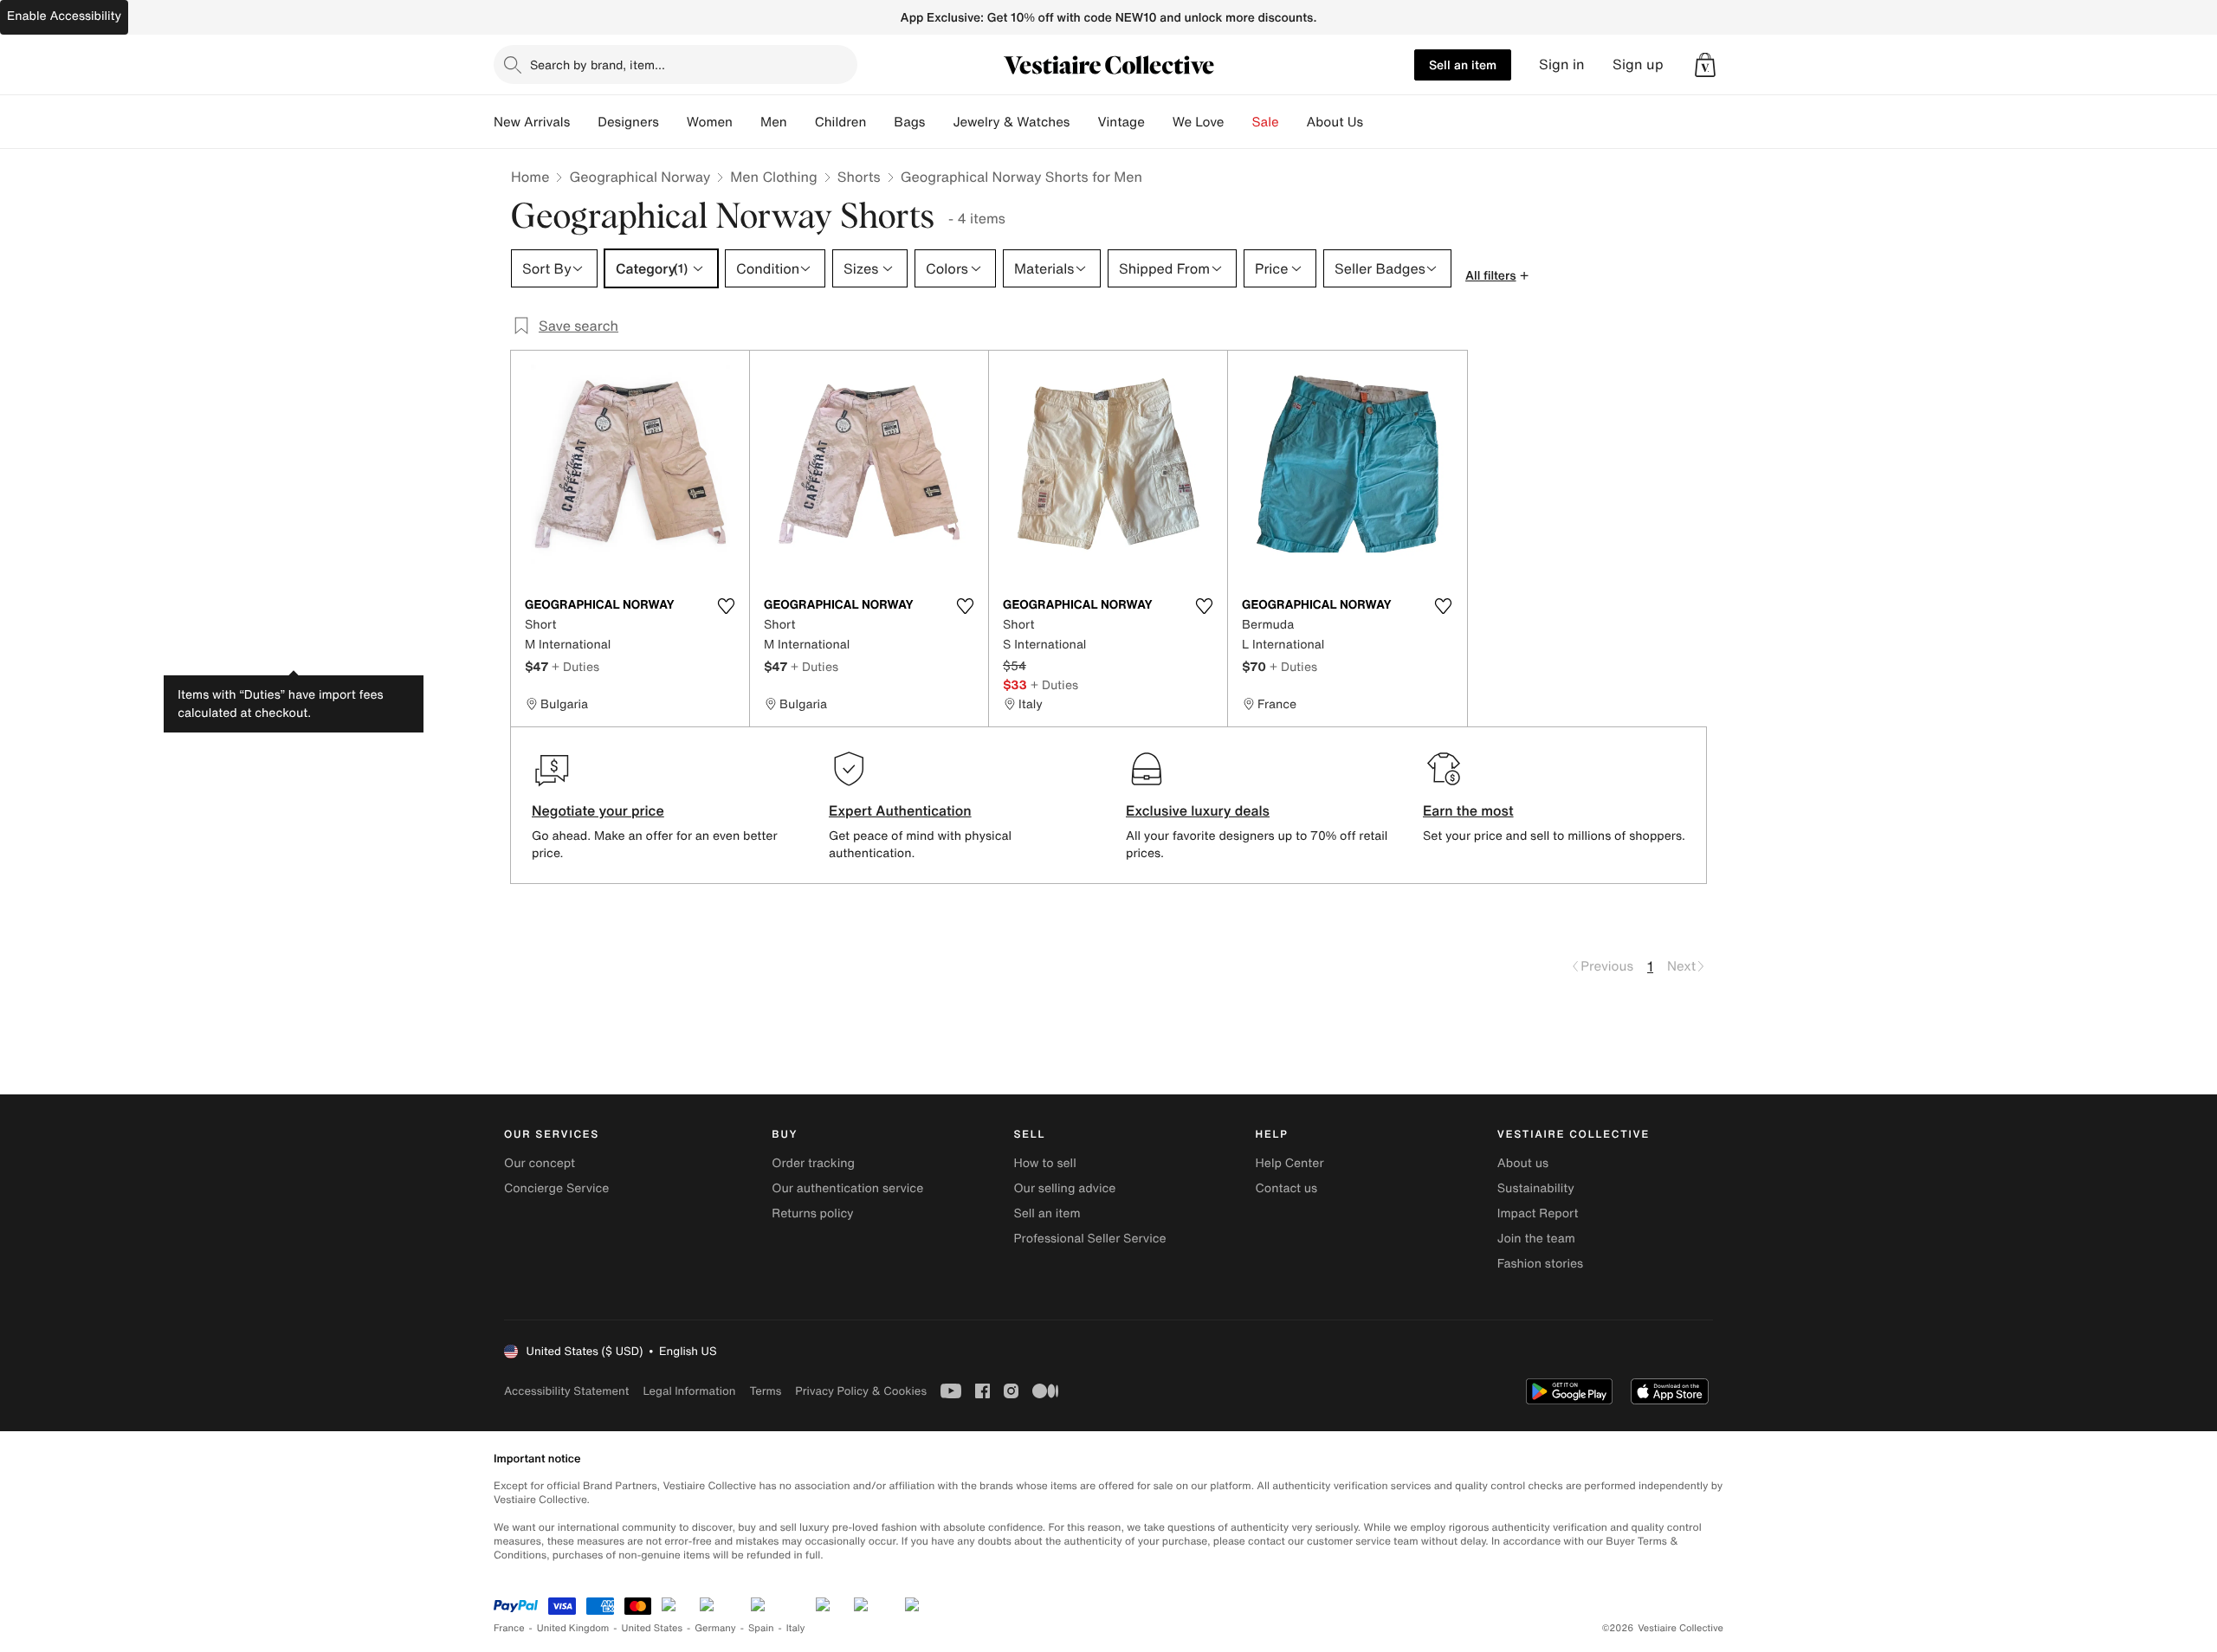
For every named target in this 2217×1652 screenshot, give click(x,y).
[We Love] (1238, 122)
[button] (1705, 65)
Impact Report (1538, 1213)
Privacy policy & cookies (861, 1391)
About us (1523, 1163)
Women (710, 122)
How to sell (1044, 1163)
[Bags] (939, 122)
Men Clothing (774, 177)
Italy (796, 1628)
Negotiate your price (598, 810)
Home (530, 177)
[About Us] (1377, 122)
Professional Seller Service (1089, 1239)
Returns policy (812, 1213)
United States (653, 1628)
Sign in (1562, 65)
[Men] (801, 122)
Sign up (1638, 65)
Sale (1266, 122)
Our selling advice (1064, 1188)
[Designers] (673, 122)
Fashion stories (1540, 1264)
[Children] (880, 122)
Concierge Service (556, 1188)
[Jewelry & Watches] (1083, 122)
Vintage (1121, 122)
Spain (761, 1628)
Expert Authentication (900, 810)
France (509, 1628)
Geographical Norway (640, 177)
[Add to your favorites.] (726, 606)
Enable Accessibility (64, 16)
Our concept (540, 1163)
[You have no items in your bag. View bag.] (1705, 65)
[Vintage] (1159, 122)
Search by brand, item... (598, 65)
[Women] (747, 122)
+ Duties (575, 666)
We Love (1199, 122)
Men (774, 122)
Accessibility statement (566, 1391)
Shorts (859, 177)
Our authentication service (847, 1188)
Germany (715, 1628)
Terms (765, 1391)
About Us (1335, 122)
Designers (628, 122)
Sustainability (1536, 1188)
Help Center (1290, 1163)
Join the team (1536, 1239)
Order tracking (813, 1163)
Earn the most (1468, 810)
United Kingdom (573, 1628)
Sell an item (1463, 65)
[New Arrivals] (584, 122)
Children (841, 122)
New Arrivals (532, 122)
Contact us (1287, 1188)
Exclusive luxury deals (1198, 810)
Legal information (689, 1391)
